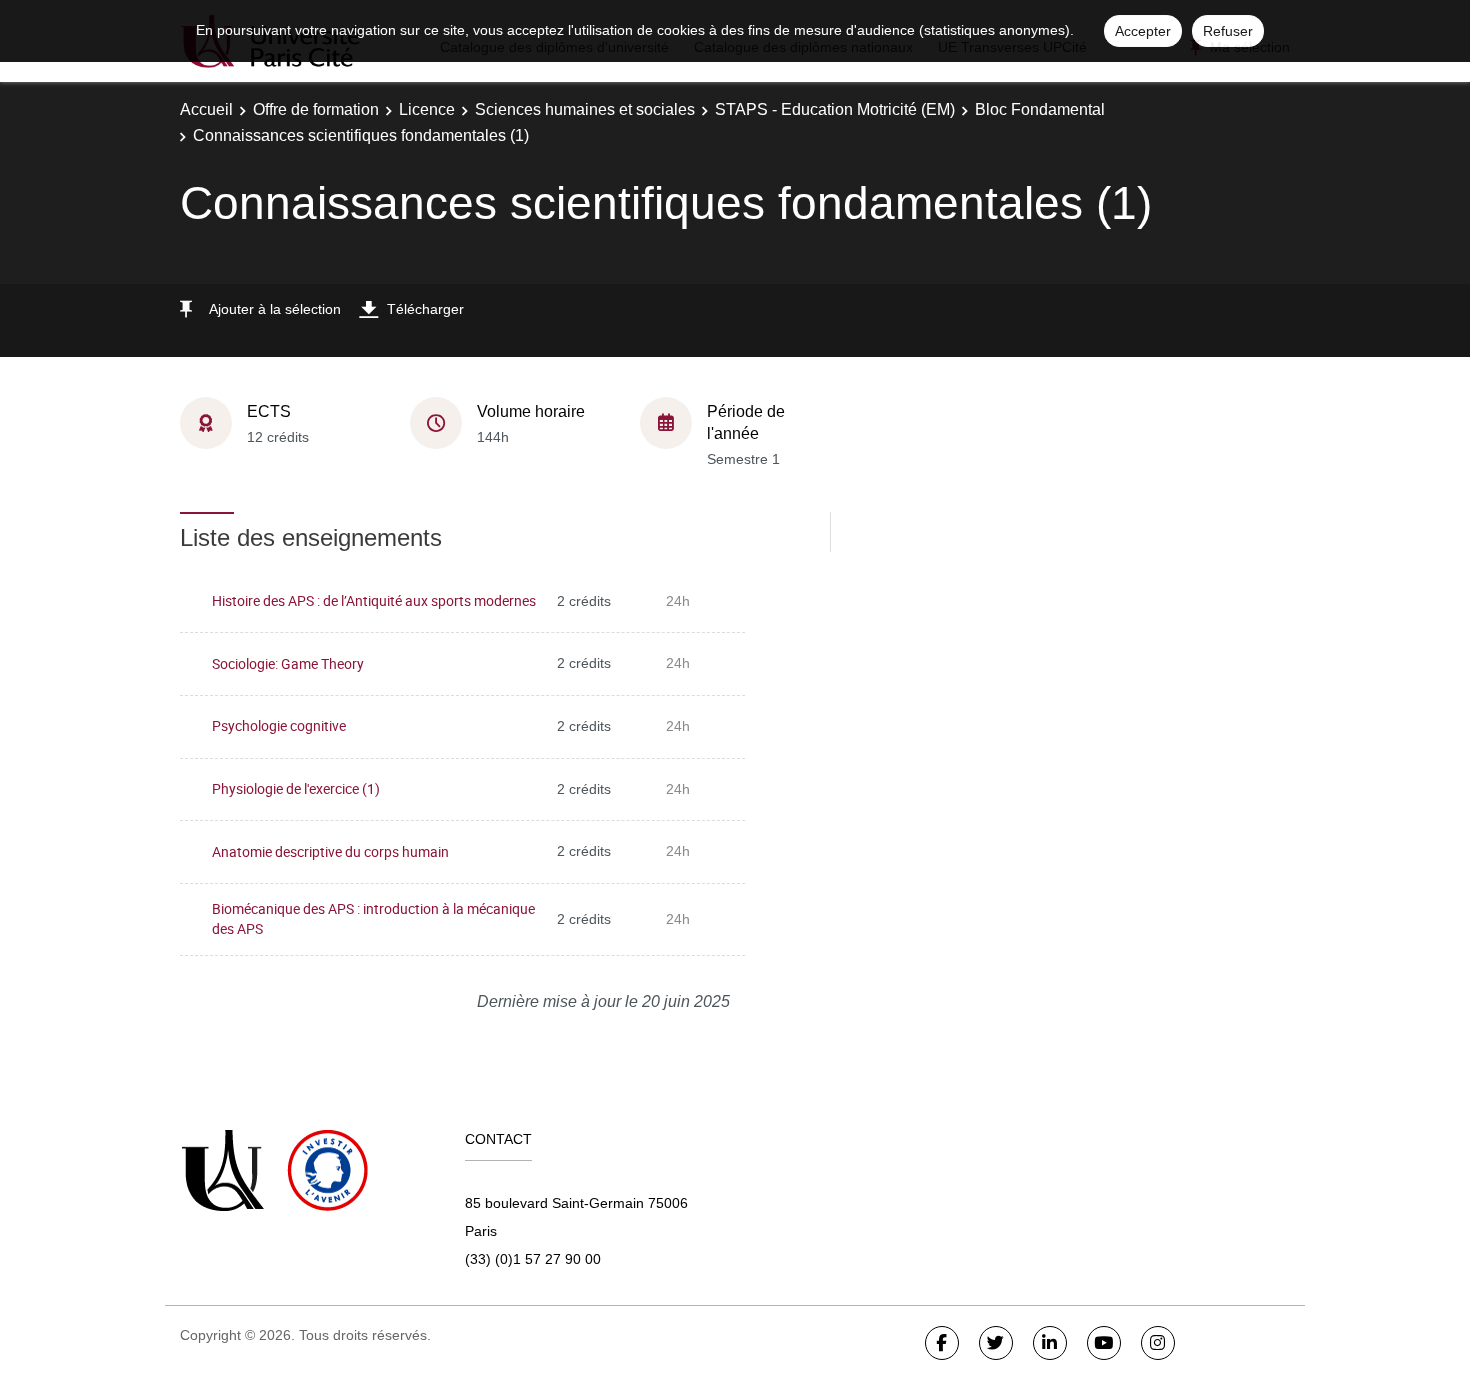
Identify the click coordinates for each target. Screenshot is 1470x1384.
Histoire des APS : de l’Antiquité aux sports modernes (374, 600)
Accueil (206, 109)
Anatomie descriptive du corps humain (330, 851)
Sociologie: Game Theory (288, 663)
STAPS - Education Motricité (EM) (835, 109)
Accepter (1143, 31)
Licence (427, 109)
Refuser (1228, 31)
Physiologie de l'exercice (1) (296, 788)
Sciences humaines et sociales (585, 109)
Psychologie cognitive (279, 725)
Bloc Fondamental (1040, 109)
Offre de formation (316, 109)
